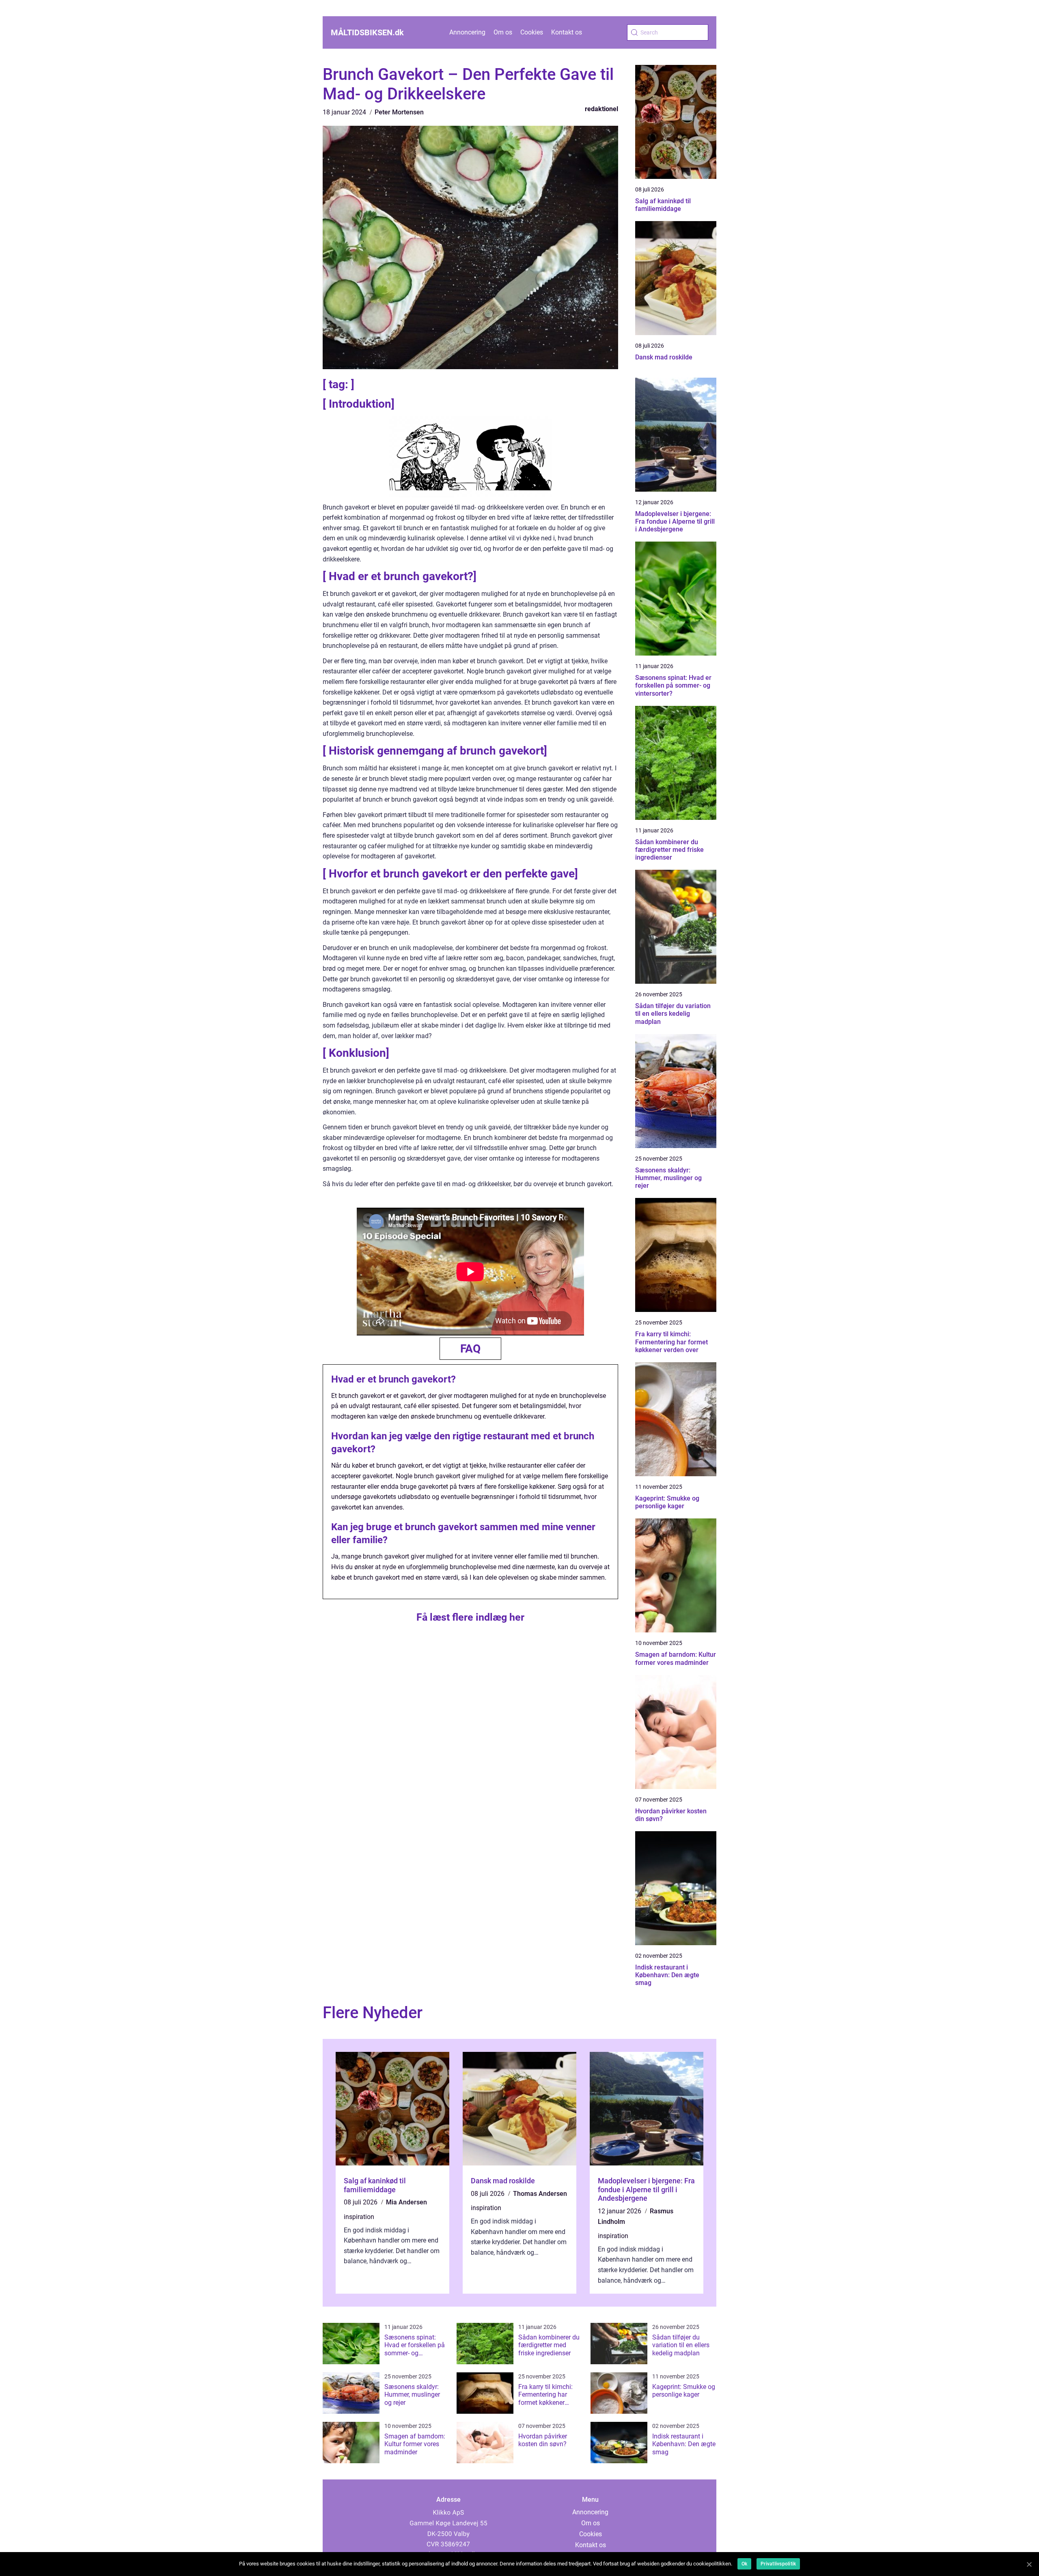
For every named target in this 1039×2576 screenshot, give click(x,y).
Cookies (532, 32)
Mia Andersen (406, 2202)
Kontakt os (567, 32)
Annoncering (467, 32)
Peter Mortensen (399, 112)
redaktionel (601, 109)
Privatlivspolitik (778, 2564)
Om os (503, 32)
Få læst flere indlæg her (470, 1617)
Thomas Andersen (540, 2194)
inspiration (359, 2217)
